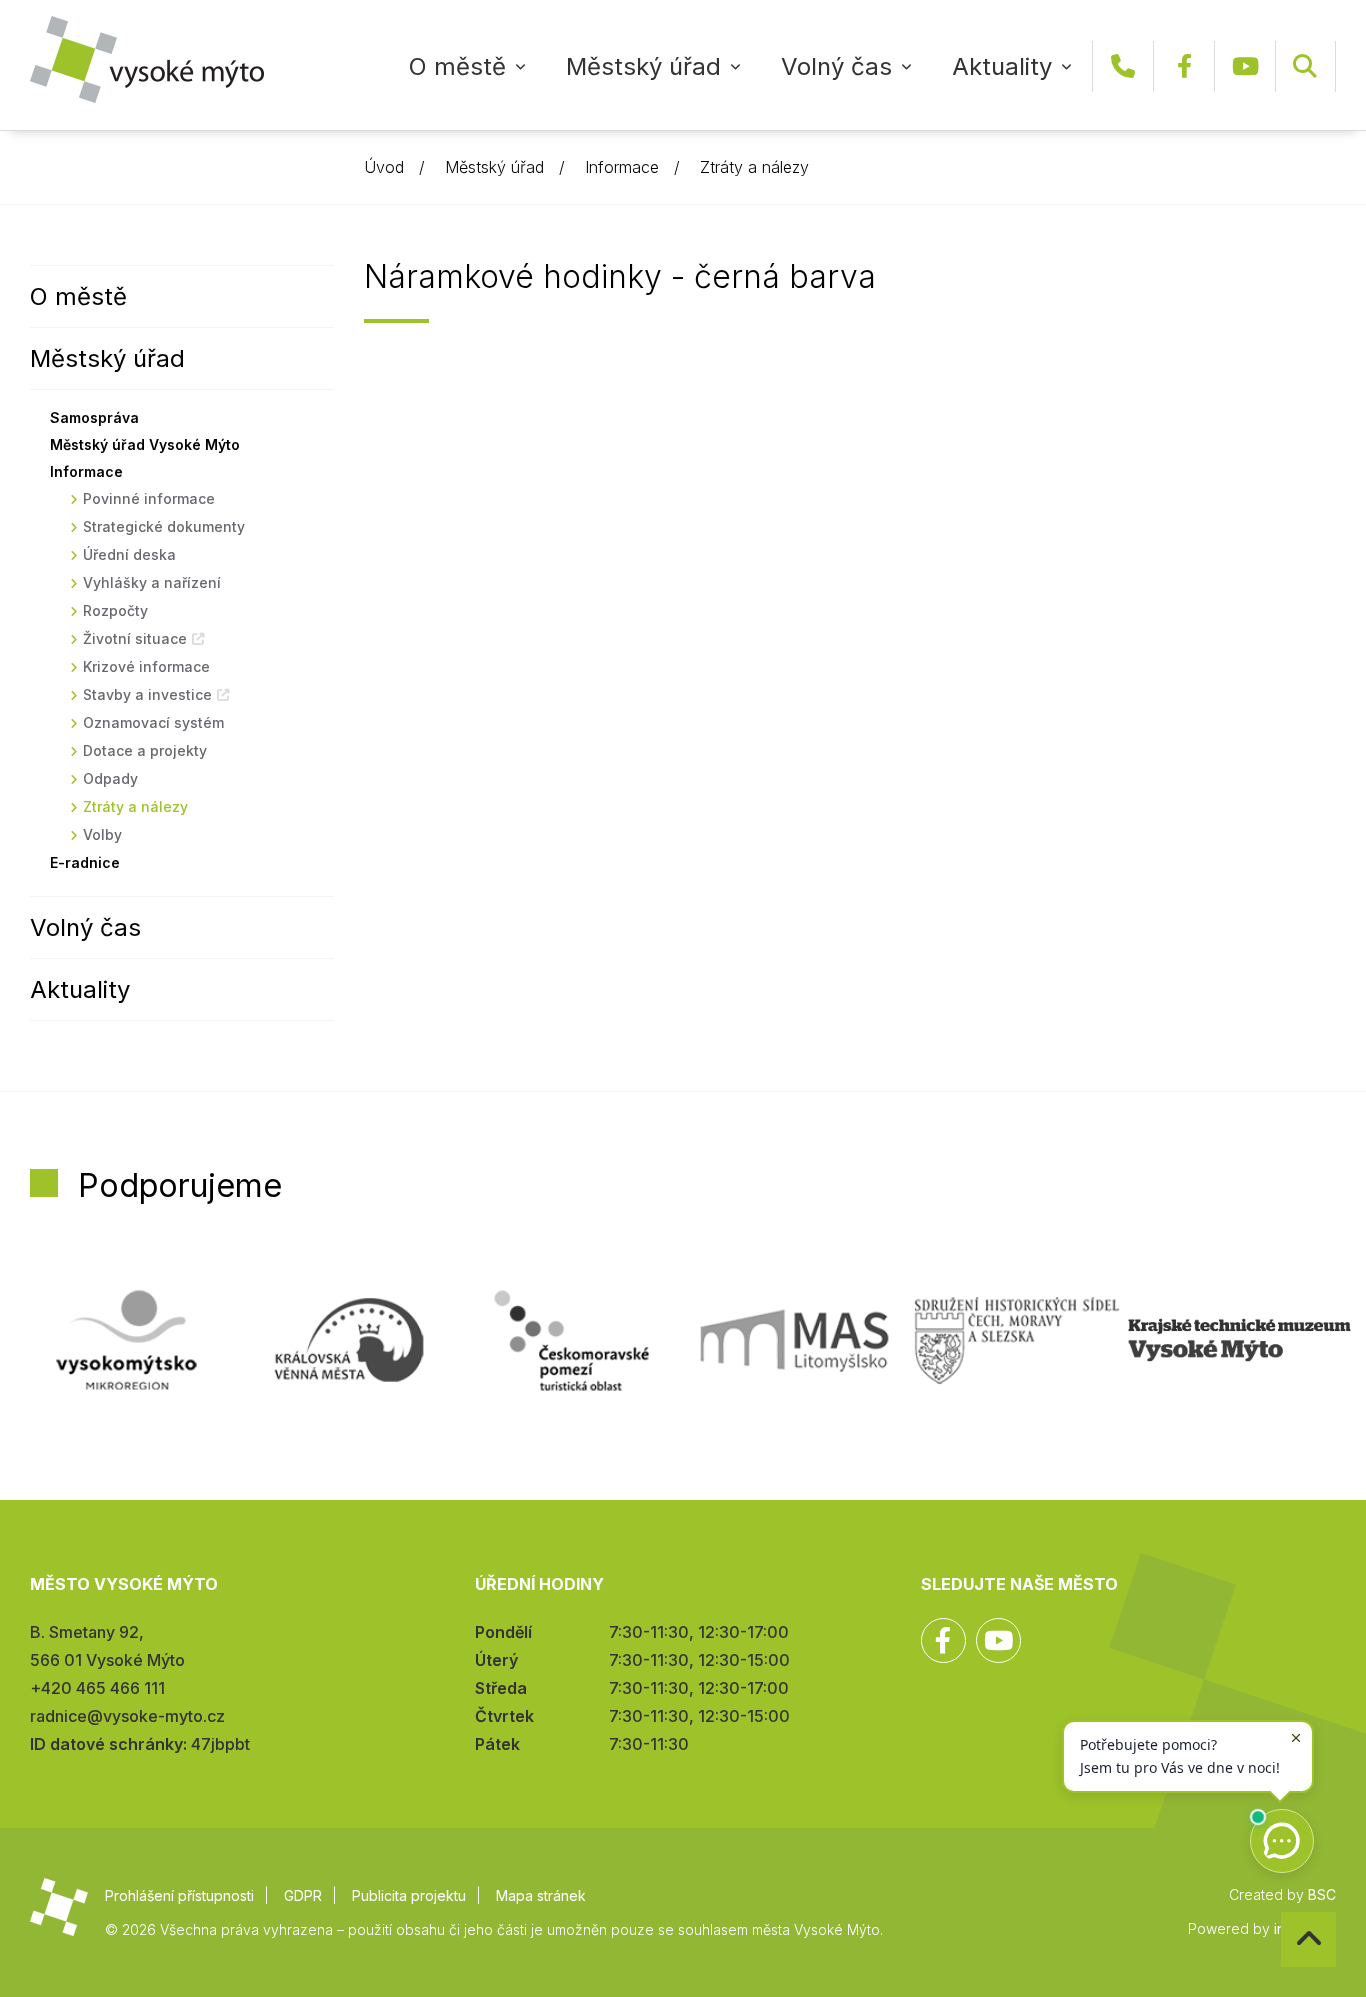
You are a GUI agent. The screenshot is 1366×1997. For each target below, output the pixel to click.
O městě (457, 66)
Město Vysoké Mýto (147, 59)
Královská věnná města (349, 1340)
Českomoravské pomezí (571, 1340)
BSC (1322, 1894)
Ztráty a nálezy (754, 167)
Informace (622, 167)
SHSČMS (1017, 1340)
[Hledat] (1305, 66)
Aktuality (1002, 66)
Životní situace (135, 638)
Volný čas (836, 66)
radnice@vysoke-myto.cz (127, 1716)
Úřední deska (129, 554)
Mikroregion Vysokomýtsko (126, 1340)
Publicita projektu (409, 1895)
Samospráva (94, 417)
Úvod (384, 167)
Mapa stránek (541, 1895)
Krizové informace (146, 666)
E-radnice (85, 862)
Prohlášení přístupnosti (179, 1895)
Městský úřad (643, 66)
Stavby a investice (147, 694)
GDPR (303, 1895)
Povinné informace (149, 498)
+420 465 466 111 (1123, 66)
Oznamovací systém (153, 722)
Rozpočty (115, 610)
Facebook (1184, 66)
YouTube (1245, 66)
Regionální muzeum (1239, 1340)
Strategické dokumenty (164, 526)
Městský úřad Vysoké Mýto (145, 444)
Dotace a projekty (145, 750)
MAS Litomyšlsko (794, 1340)
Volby (102, 834)
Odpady (110, 778)
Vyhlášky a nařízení (152, 582)
